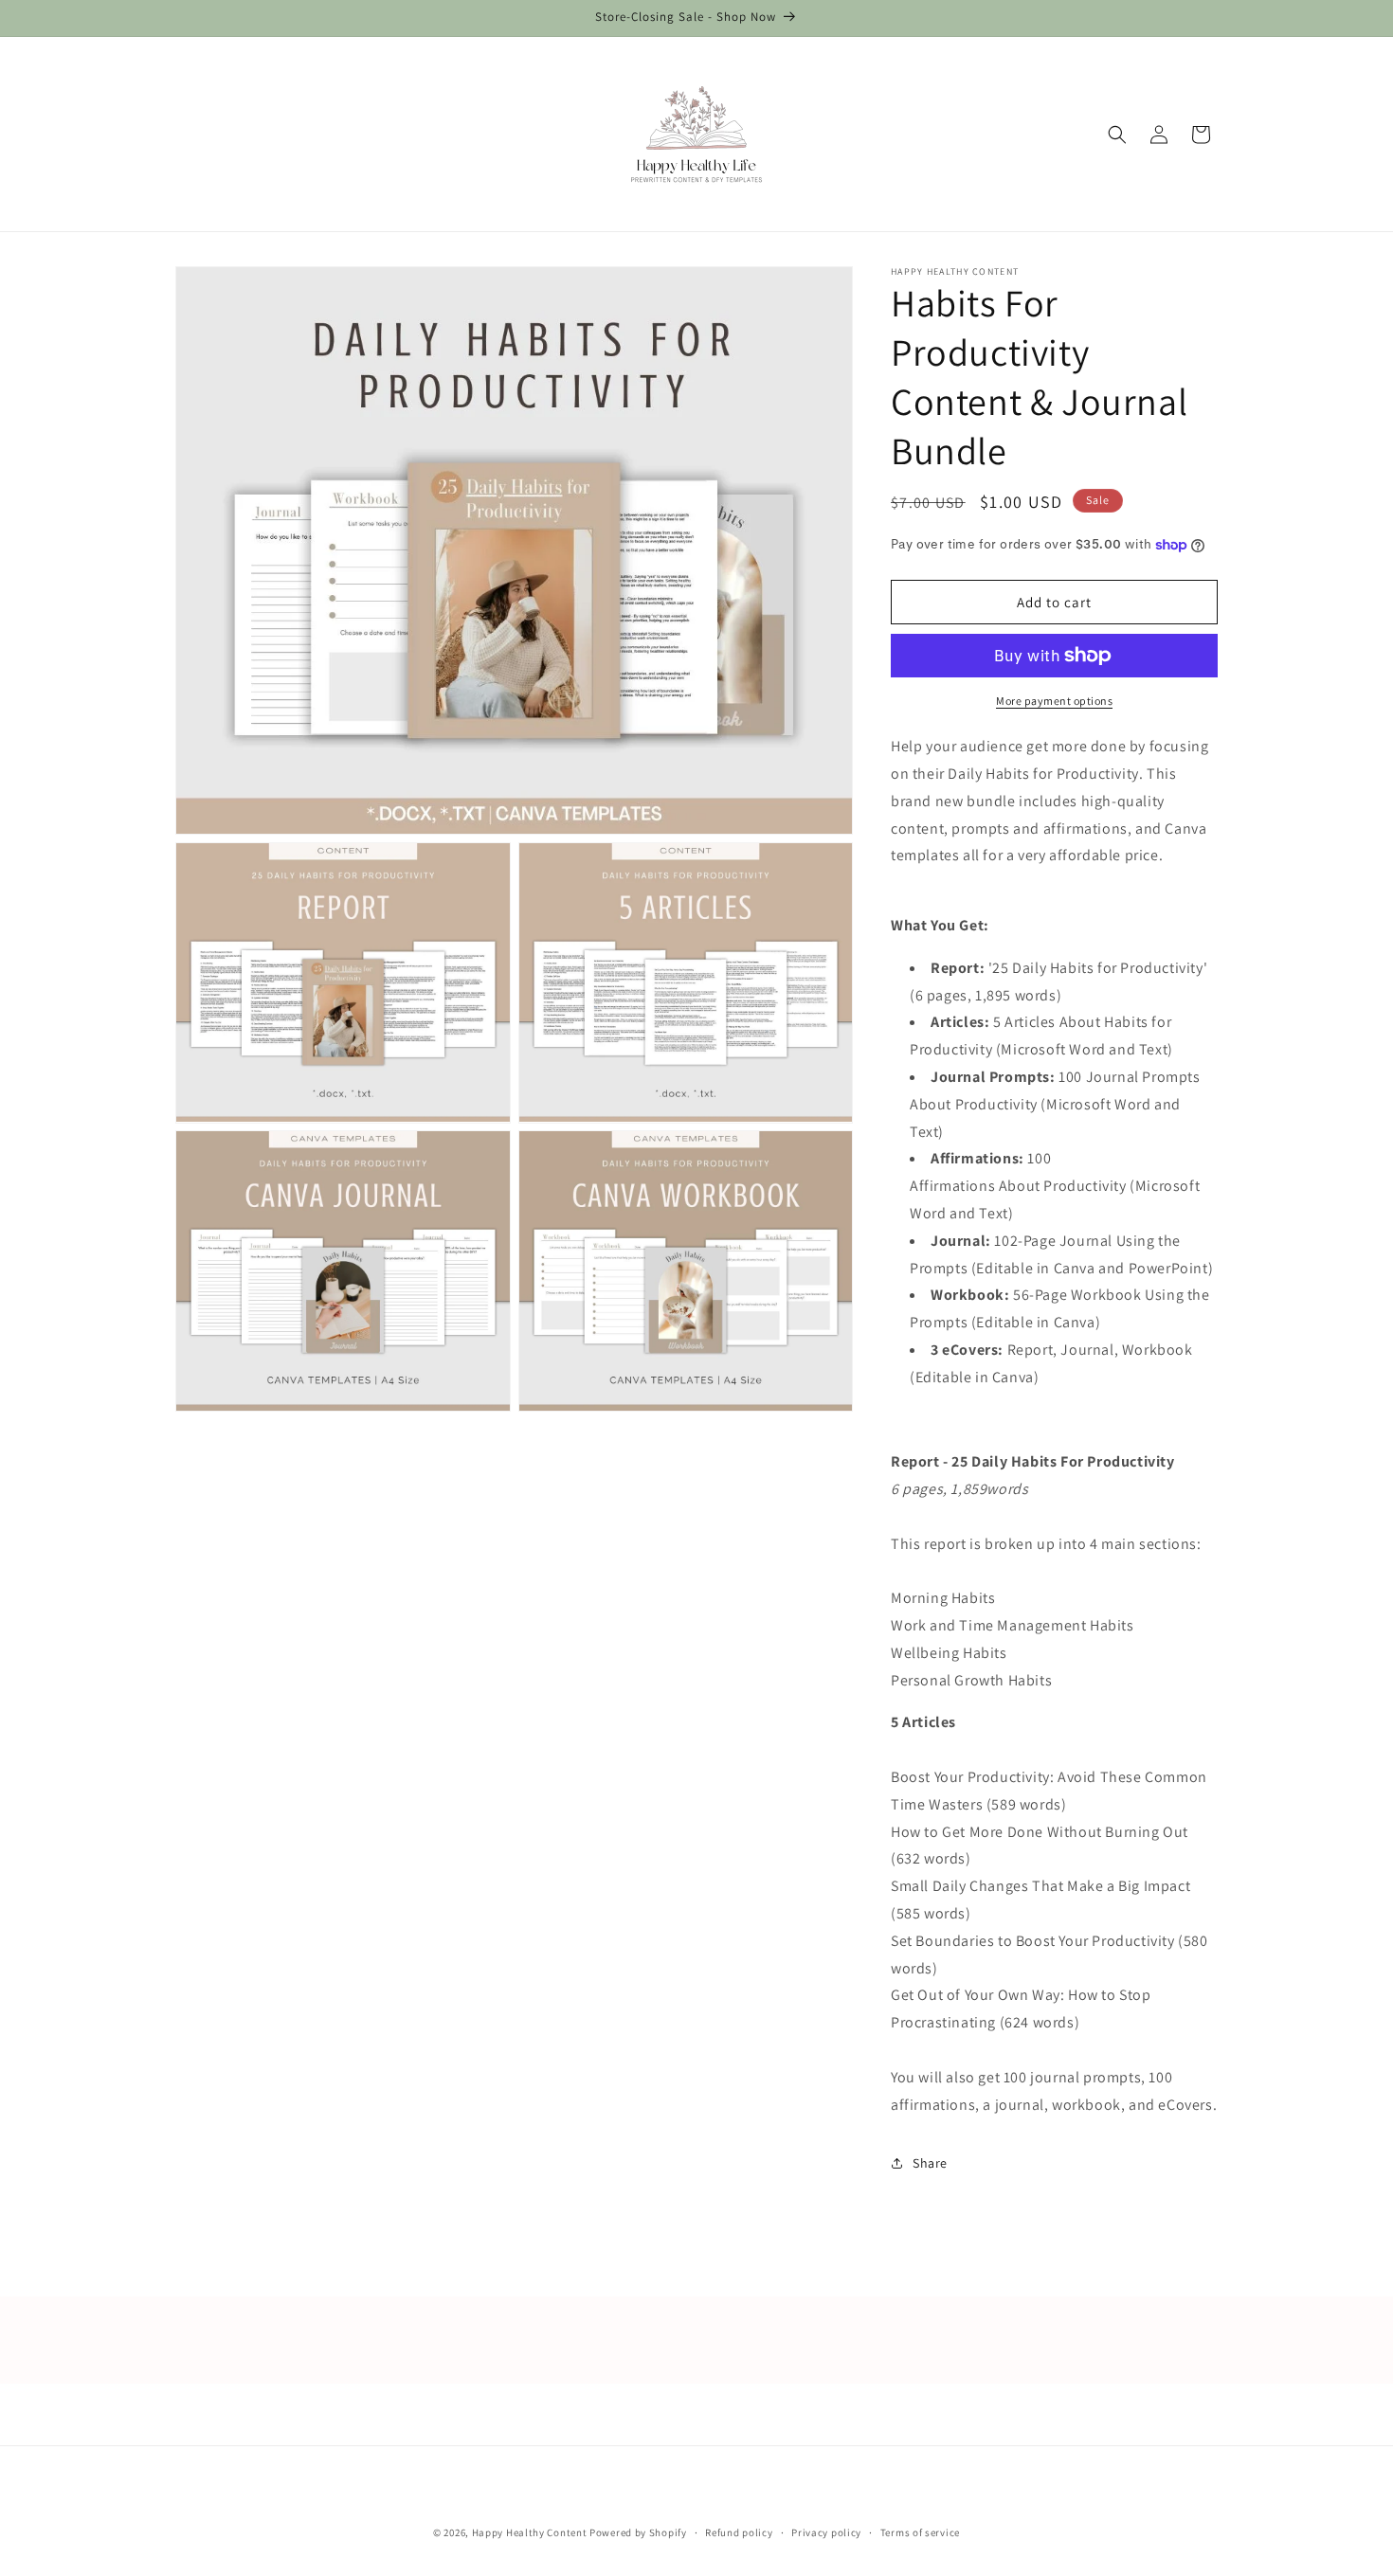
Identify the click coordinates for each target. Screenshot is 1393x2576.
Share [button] (930, 2163)
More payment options (1054, 701)
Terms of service (920, 2531)
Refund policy (739, 2531)
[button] (1117, 135)
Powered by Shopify (638, 2532)
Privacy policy (826, 2531)
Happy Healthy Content (530, 2532)
